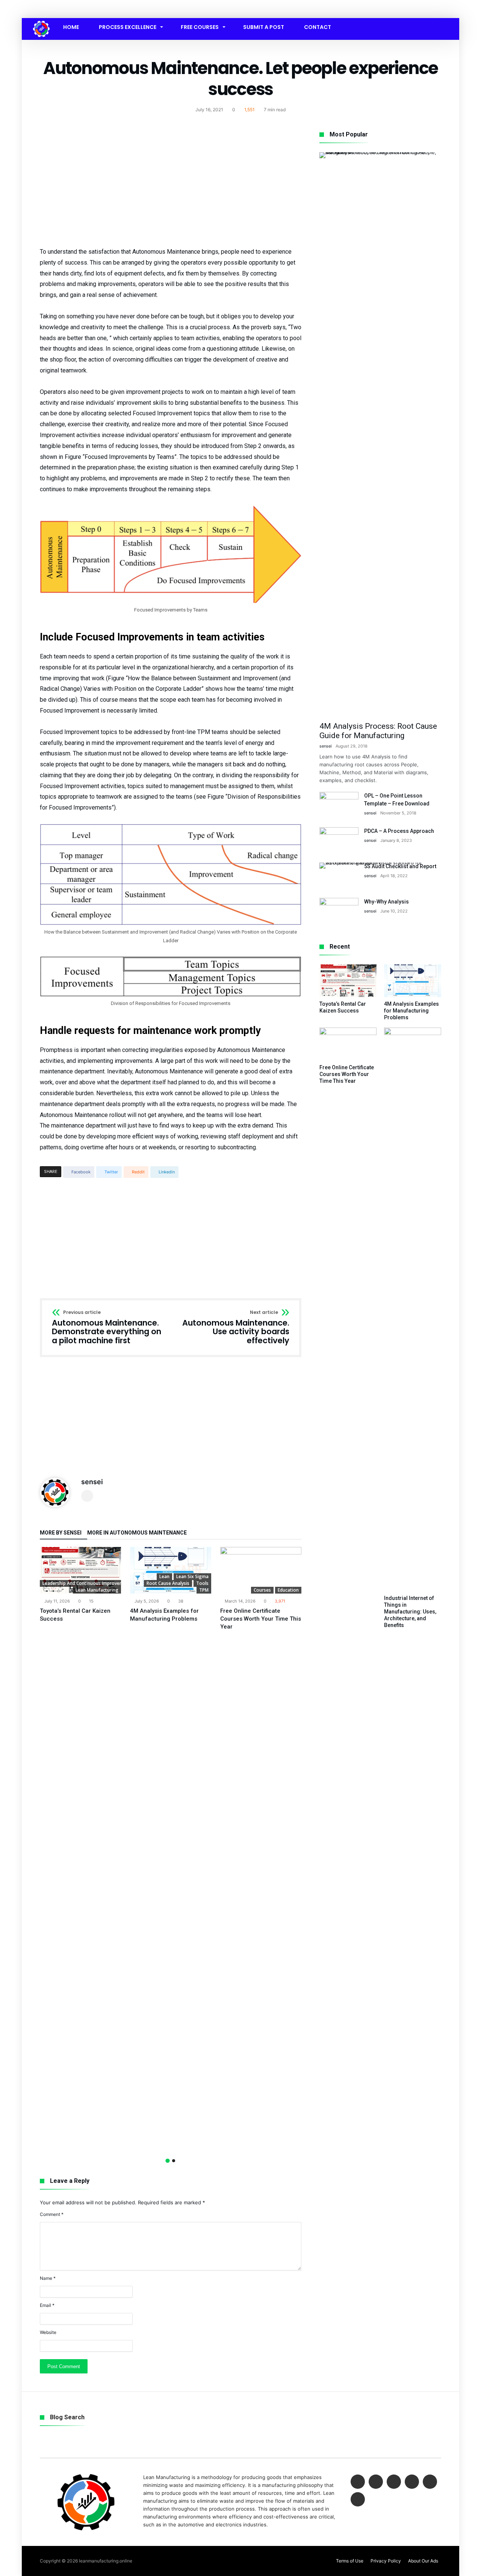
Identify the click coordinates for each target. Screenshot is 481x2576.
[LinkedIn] (394, 2482)
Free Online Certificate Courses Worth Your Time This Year (261, 1619)
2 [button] (174, 2161)
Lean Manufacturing (97, 1590)
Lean (164, 1576)
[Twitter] (376, 2482)
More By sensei (61, 1533)
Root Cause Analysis (168, 1583)
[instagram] (430, 2482)
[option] (80, 1585)
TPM (204, 1590)
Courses (262, 1590)
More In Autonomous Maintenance (137, 1533)
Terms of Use (350, 2561)
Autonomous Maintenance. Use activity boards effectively (236, 1328)
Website (48, 2332)
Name (48, 2278)
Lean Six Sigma (192, 1576)
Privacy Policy (386, 2561)
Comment (52, 2214)
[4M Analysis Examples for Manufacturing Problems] (171, 1570)
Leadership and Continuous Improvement (87, 1583)
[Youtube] (412, 2482)
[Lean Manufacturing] (41, 21)
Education (288, 1590)
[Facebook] (358, 2482)
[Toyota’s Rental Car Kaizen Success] (80, 1570)
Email (47, 2305)
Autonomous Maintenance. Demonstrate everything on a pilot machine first (107, 1328)
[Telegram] (358, 2500)
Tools (202, 1583)
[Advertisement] (171, 184)
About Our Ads (423, 2561)
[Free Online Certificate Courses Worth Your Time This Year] (261, 1570)
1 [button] (167, 2161)
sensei (92, 1482)
